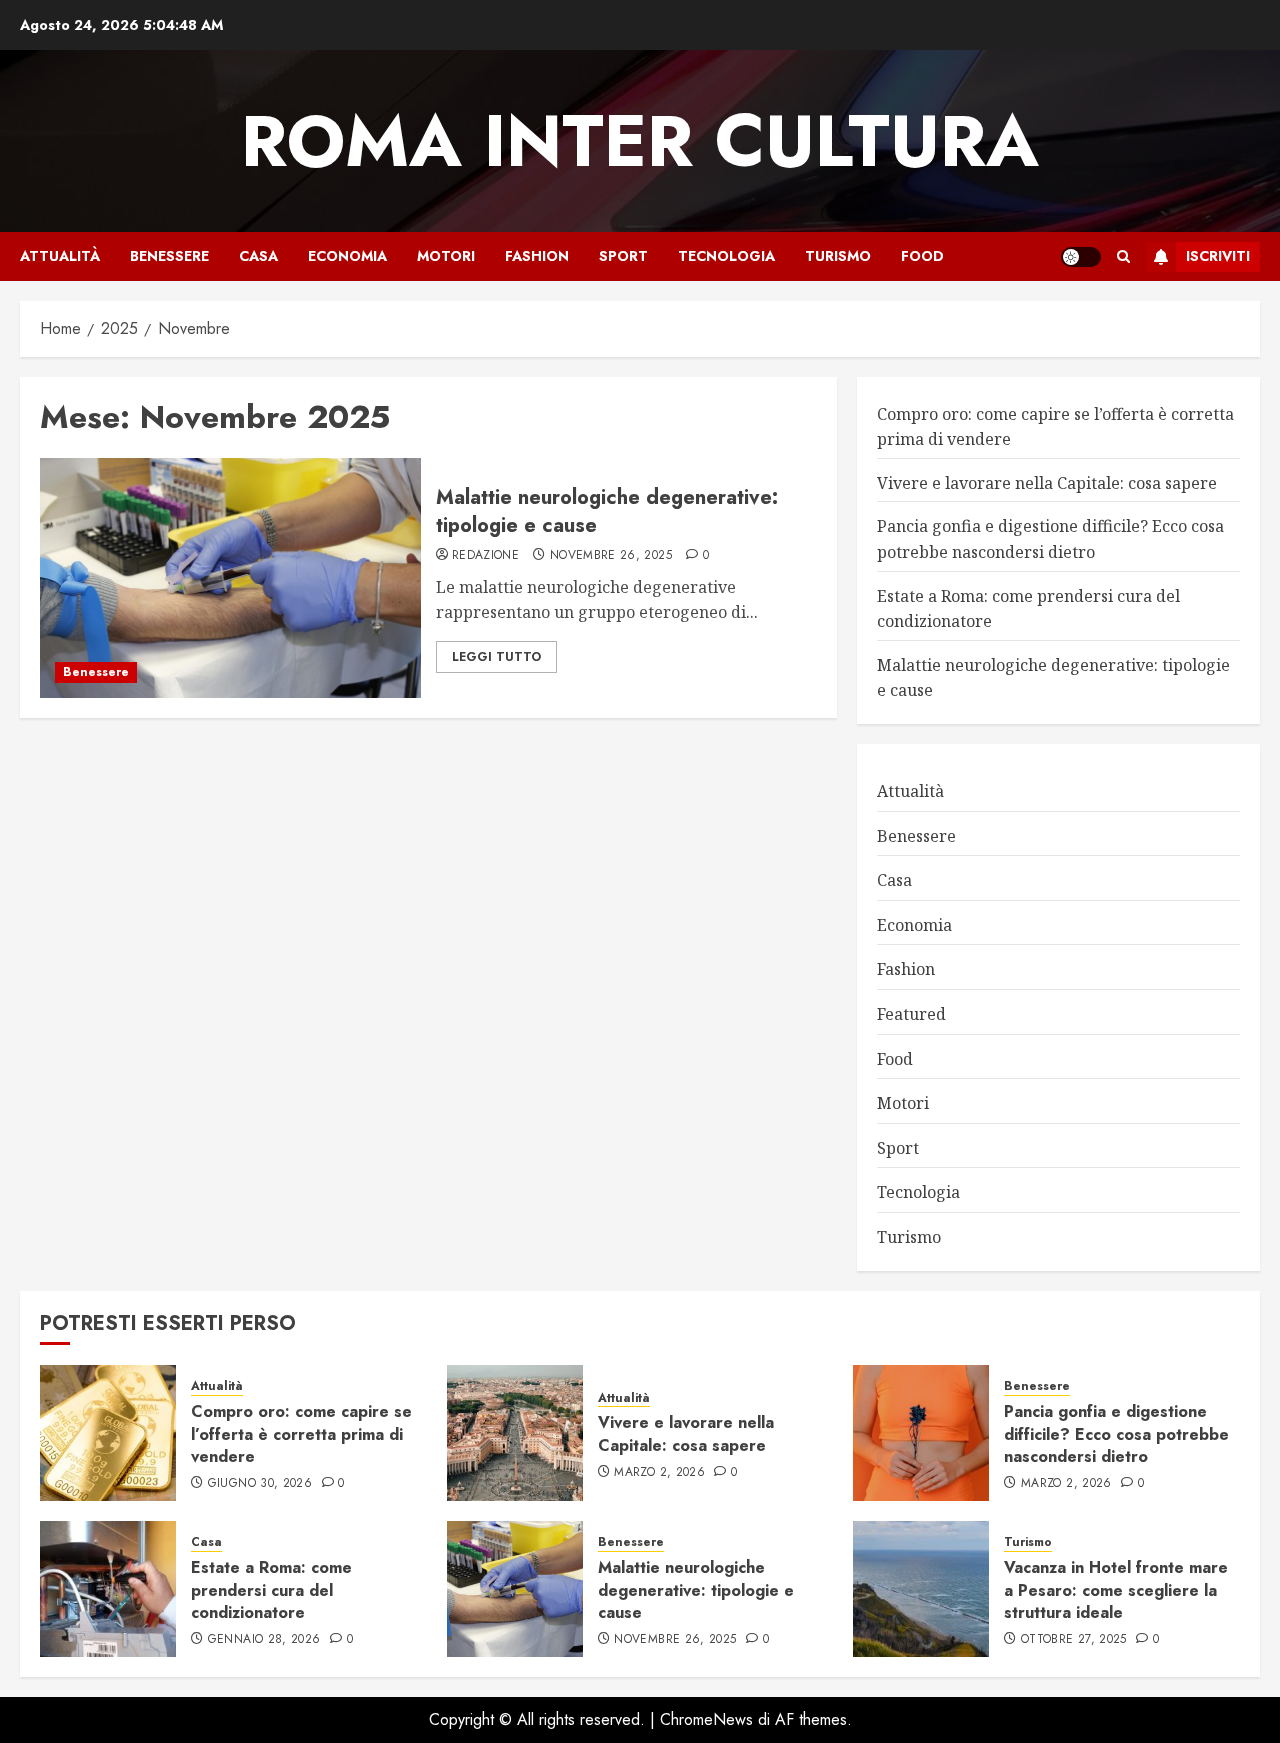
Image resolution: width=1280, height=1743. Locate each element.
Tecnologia (726, 256)
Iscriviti (1218, 256)
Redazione (485, 556)
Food (922, 256)
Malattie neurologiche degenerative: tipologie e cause (607, 511)
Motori (446, 256)
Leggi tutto (496, 657)
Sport (623, 256)
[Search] (1123, 256)
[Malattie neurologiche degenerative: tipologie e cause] (230, 578)
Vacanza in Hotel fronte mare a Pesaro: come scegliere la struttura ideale (1116, 1590)
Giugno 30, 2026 (260, 1484)
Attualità (60, 256)
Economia (347, 256)
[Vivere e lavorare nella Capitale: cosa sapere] (515, 1433)
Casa (258, 256)
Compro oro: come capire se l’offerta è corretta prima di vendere (301, 1434)
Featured (911, 1014)
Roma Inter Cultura (640, 141)
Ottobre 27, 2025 (1074, 1640)
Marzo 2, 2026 (659, 1473)
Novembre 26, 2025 (611, 556)
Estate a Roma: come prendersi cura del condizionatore (271, 1590)
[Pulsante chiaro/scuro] (1081, 257)
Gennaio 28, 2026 (264, 1640)
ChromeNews (706, 1719)
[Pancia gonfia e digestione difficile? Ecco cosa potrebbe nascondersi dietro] (921, 1433)
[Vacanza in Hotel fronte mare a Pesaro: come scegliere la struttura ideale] (921, 1589)
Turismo (838, 256)
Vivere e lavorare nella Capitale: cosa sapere (1047, 483)
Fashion (537, 256)
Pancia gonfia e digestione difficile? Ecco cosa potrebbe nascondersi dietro (1116, 1434)
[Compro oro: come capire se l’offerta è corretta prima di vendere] (108, 1433)
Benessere (169, 256)
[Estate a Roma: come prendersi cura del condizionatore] (108, 1589)
